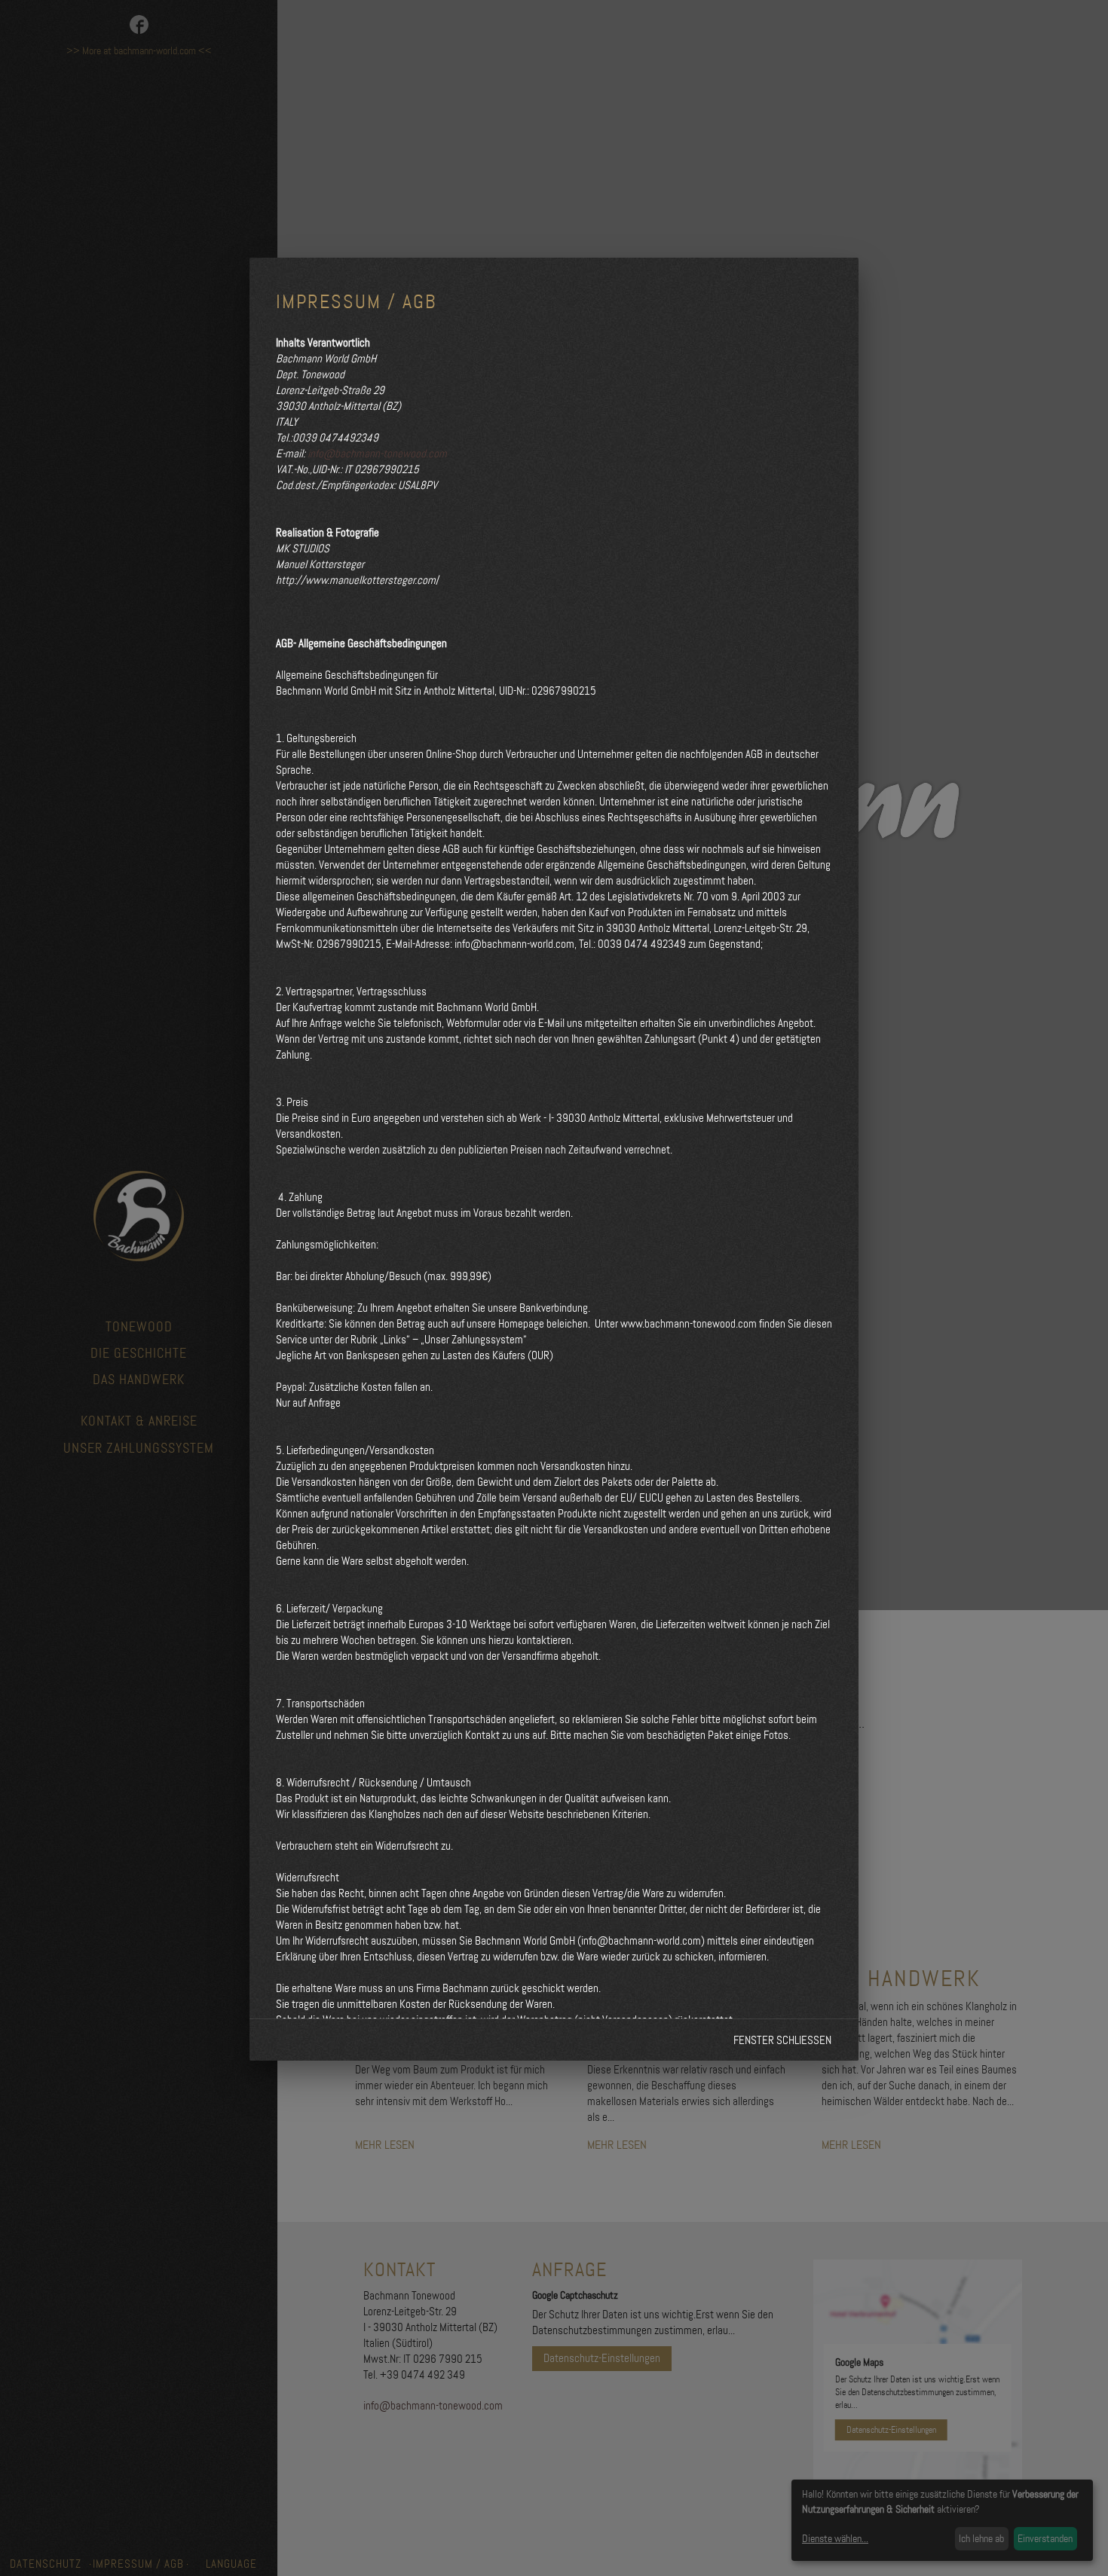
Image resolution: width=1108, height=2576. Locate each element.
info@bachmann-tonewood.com (377, 454)
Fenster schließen (782, 2040)
